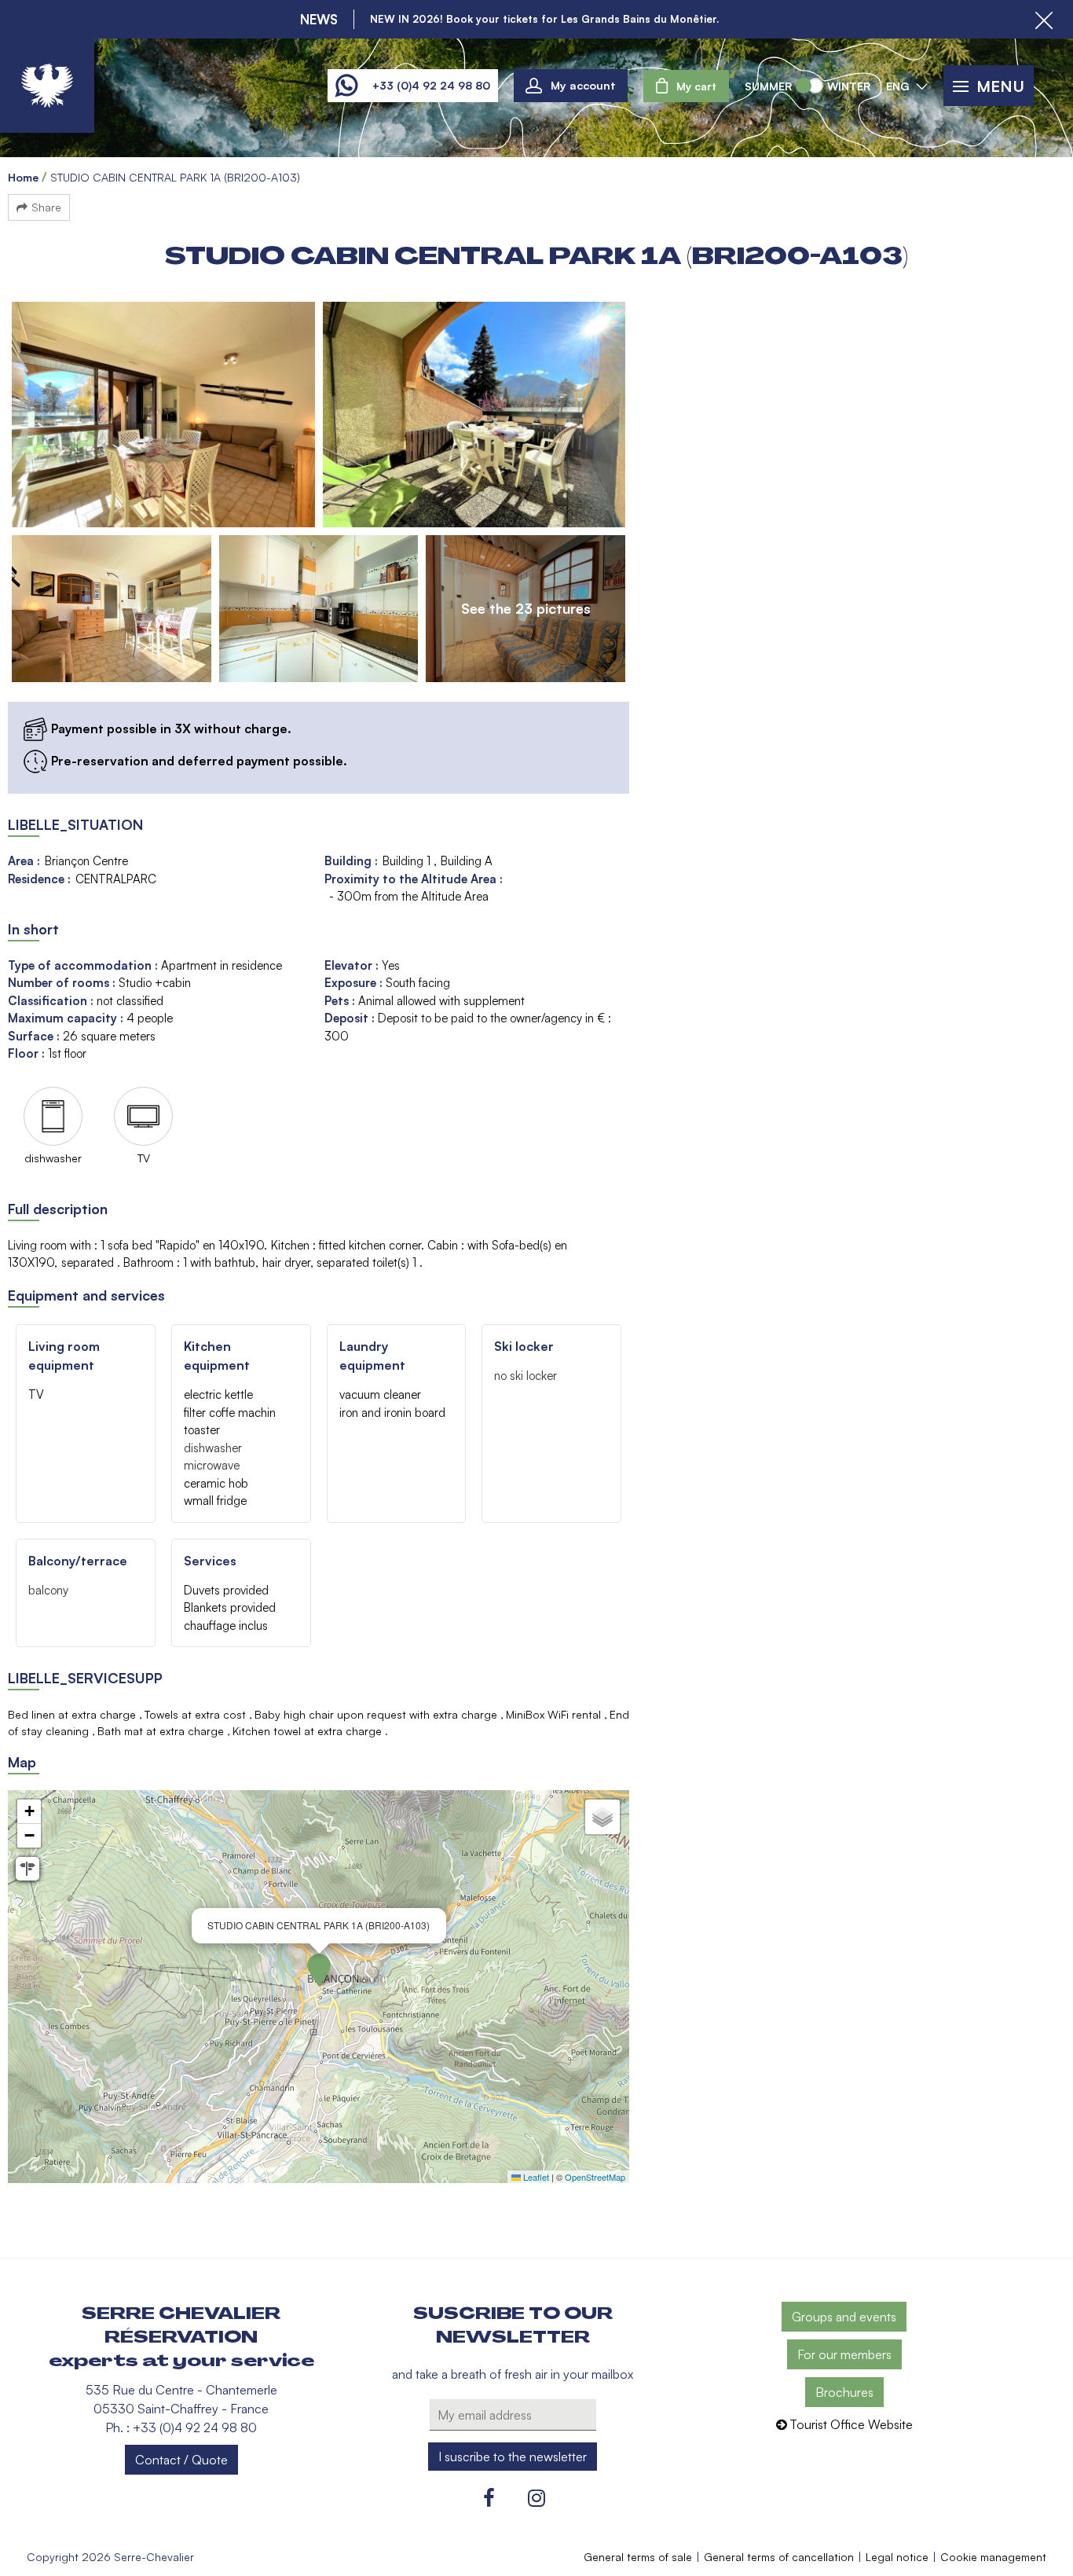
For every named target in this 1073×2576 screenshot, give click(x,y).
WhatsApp (346, 86)
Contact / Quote (181, 2460)
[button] (686, 86)
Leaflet (535, 2177)
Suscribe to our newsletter (513, 2325)
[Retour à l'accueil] (47, 86)
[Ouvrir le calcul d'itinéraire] (27, 1869)
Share (46, 207)
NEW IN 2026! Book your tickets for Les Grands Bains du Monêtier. (544, 19)
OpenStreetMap (595, 2177)
